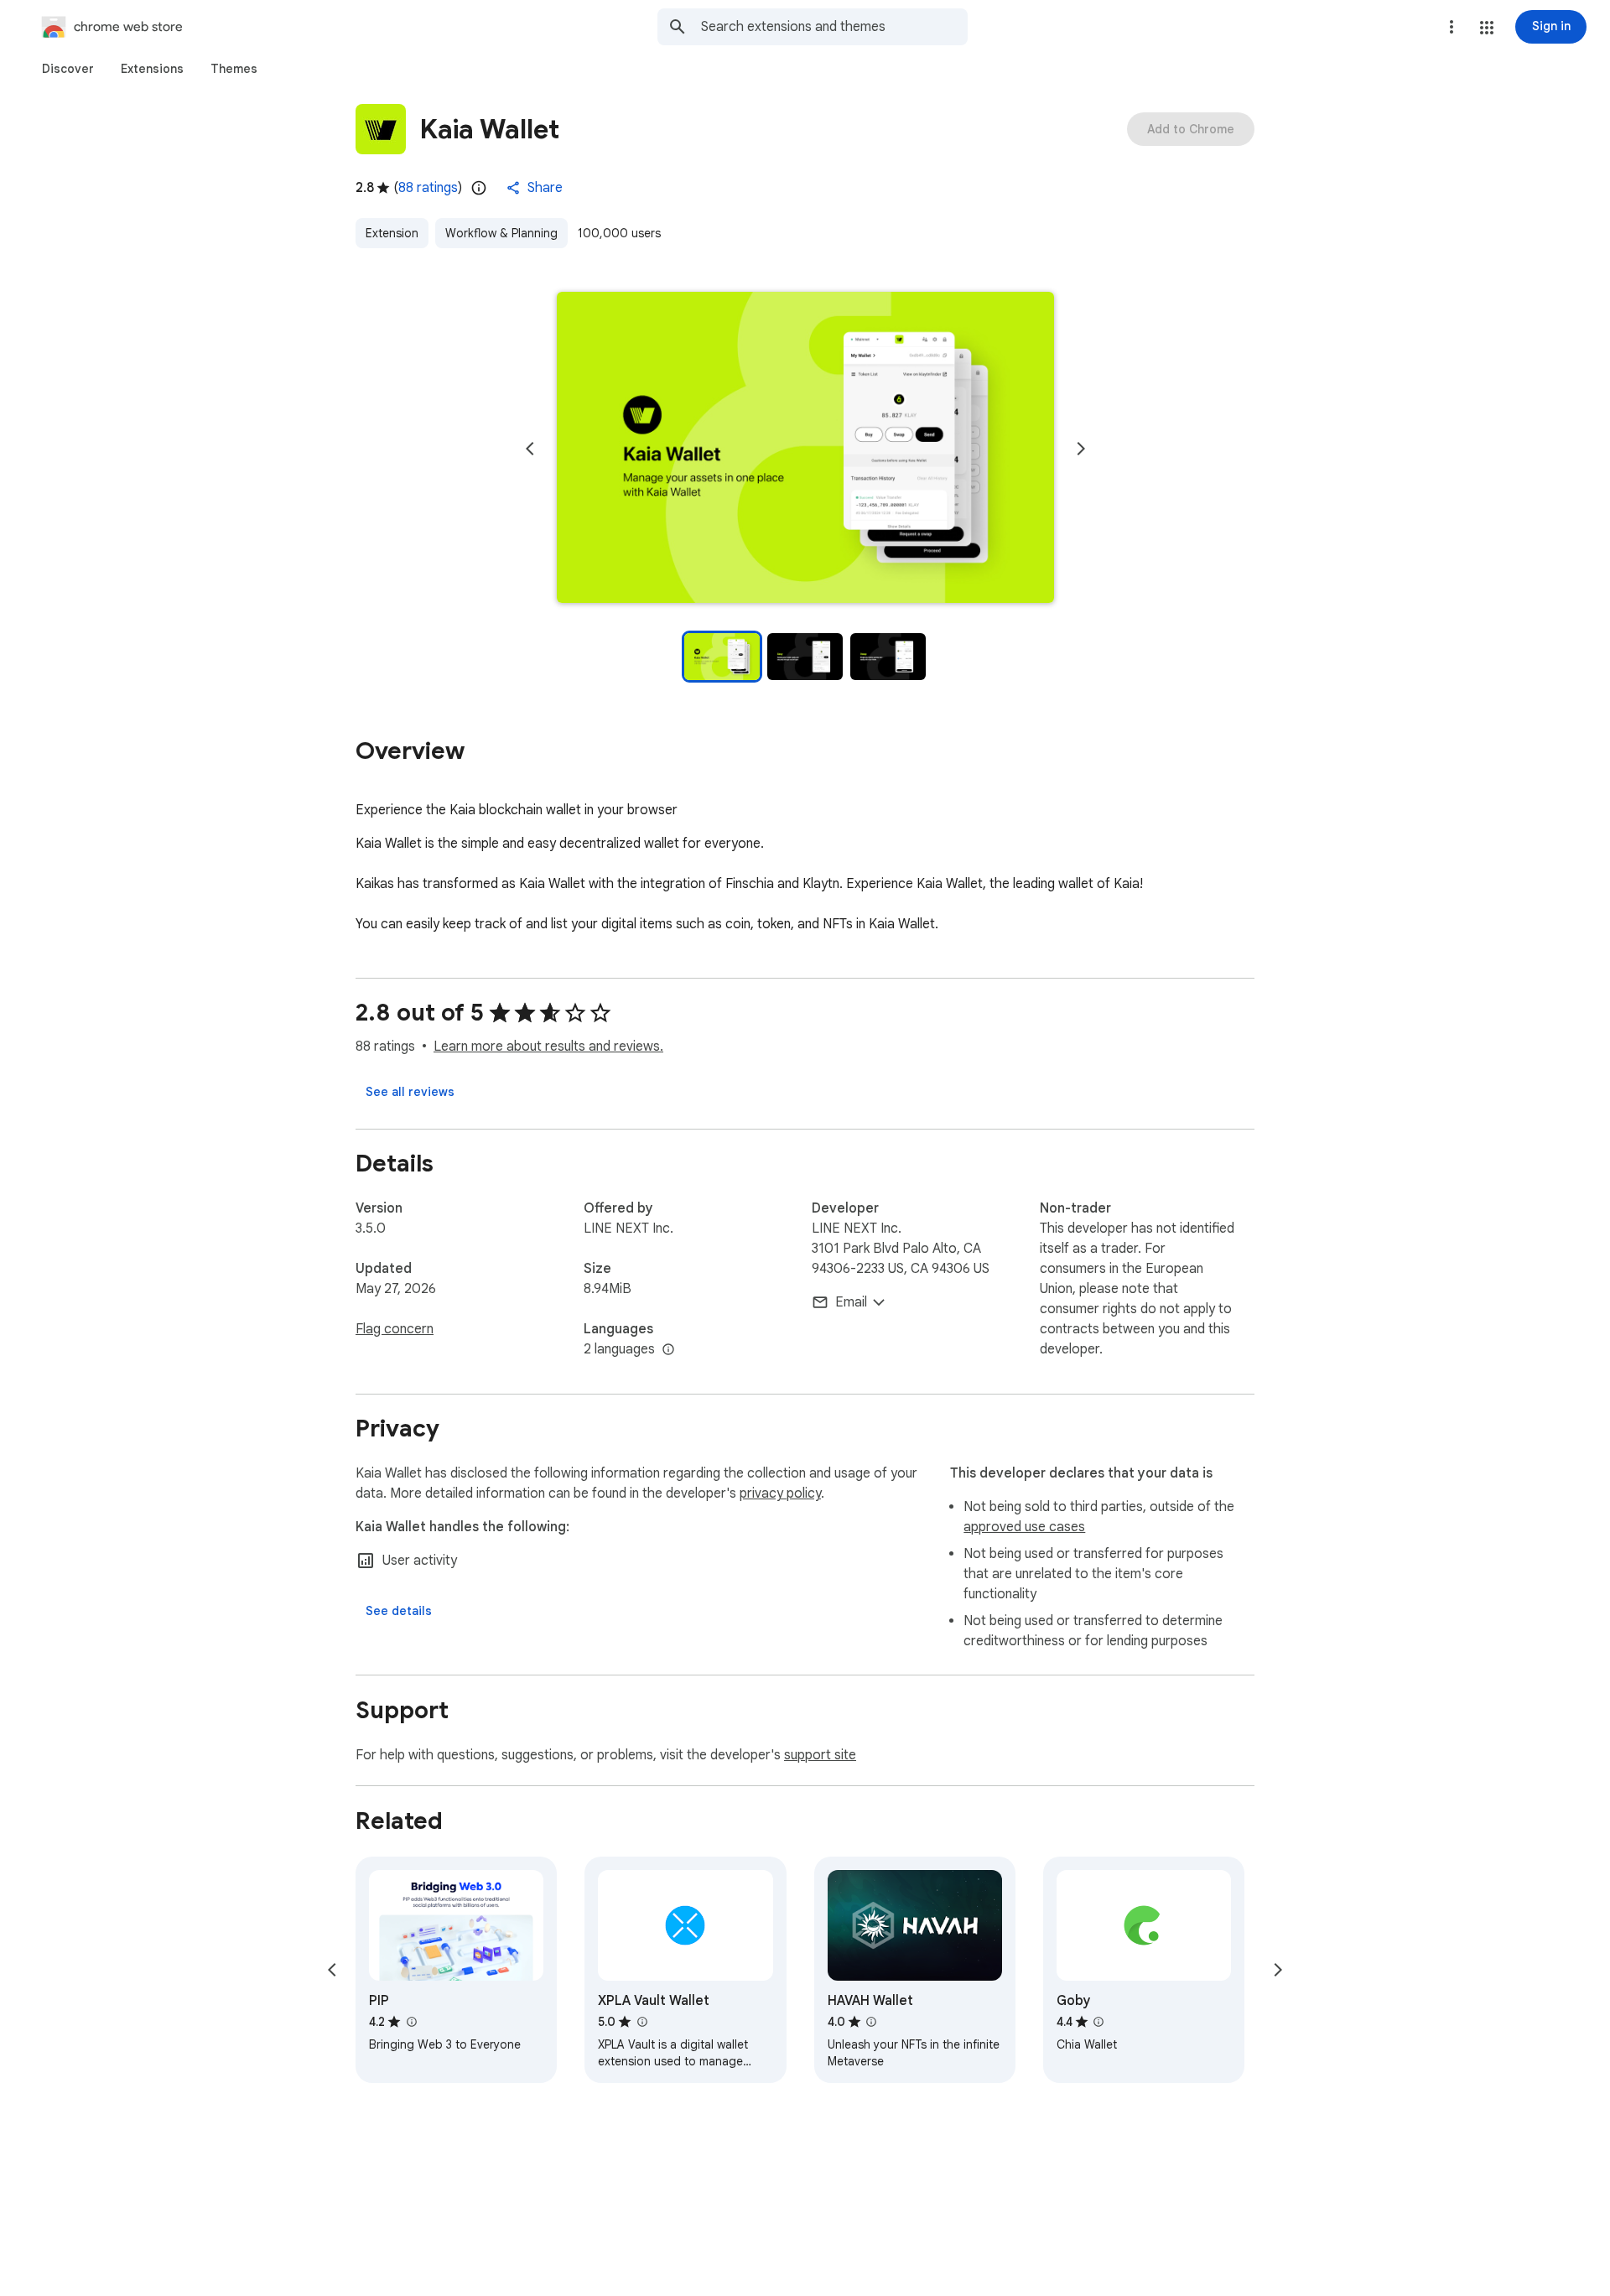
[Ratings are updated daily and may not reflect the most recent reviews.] (479, 188)
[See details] (399, 1611)
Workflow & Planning (501, 233)
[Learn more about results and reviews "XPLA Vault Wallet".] (641, 2022)
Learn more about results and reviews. (548, 1047)
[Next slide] (1081, 449)
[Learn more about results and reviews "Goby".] (1098, 2022)
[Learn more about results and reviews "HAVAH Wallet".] (871, 2022)
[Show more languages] (668, 1350)
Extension (392, 233)
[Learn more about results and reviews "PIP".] (411, 2022)
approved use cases (1024, 1527)
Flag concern (395, 1329)
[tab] (68, 69)
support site (820, 1755)
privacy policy (780, 1493)
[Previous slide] (530, 449)
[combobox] (834, 27)
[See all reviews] (410, 1092)
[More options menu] (1452, 27)
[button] (1487, 28)
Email (851, 1302)
